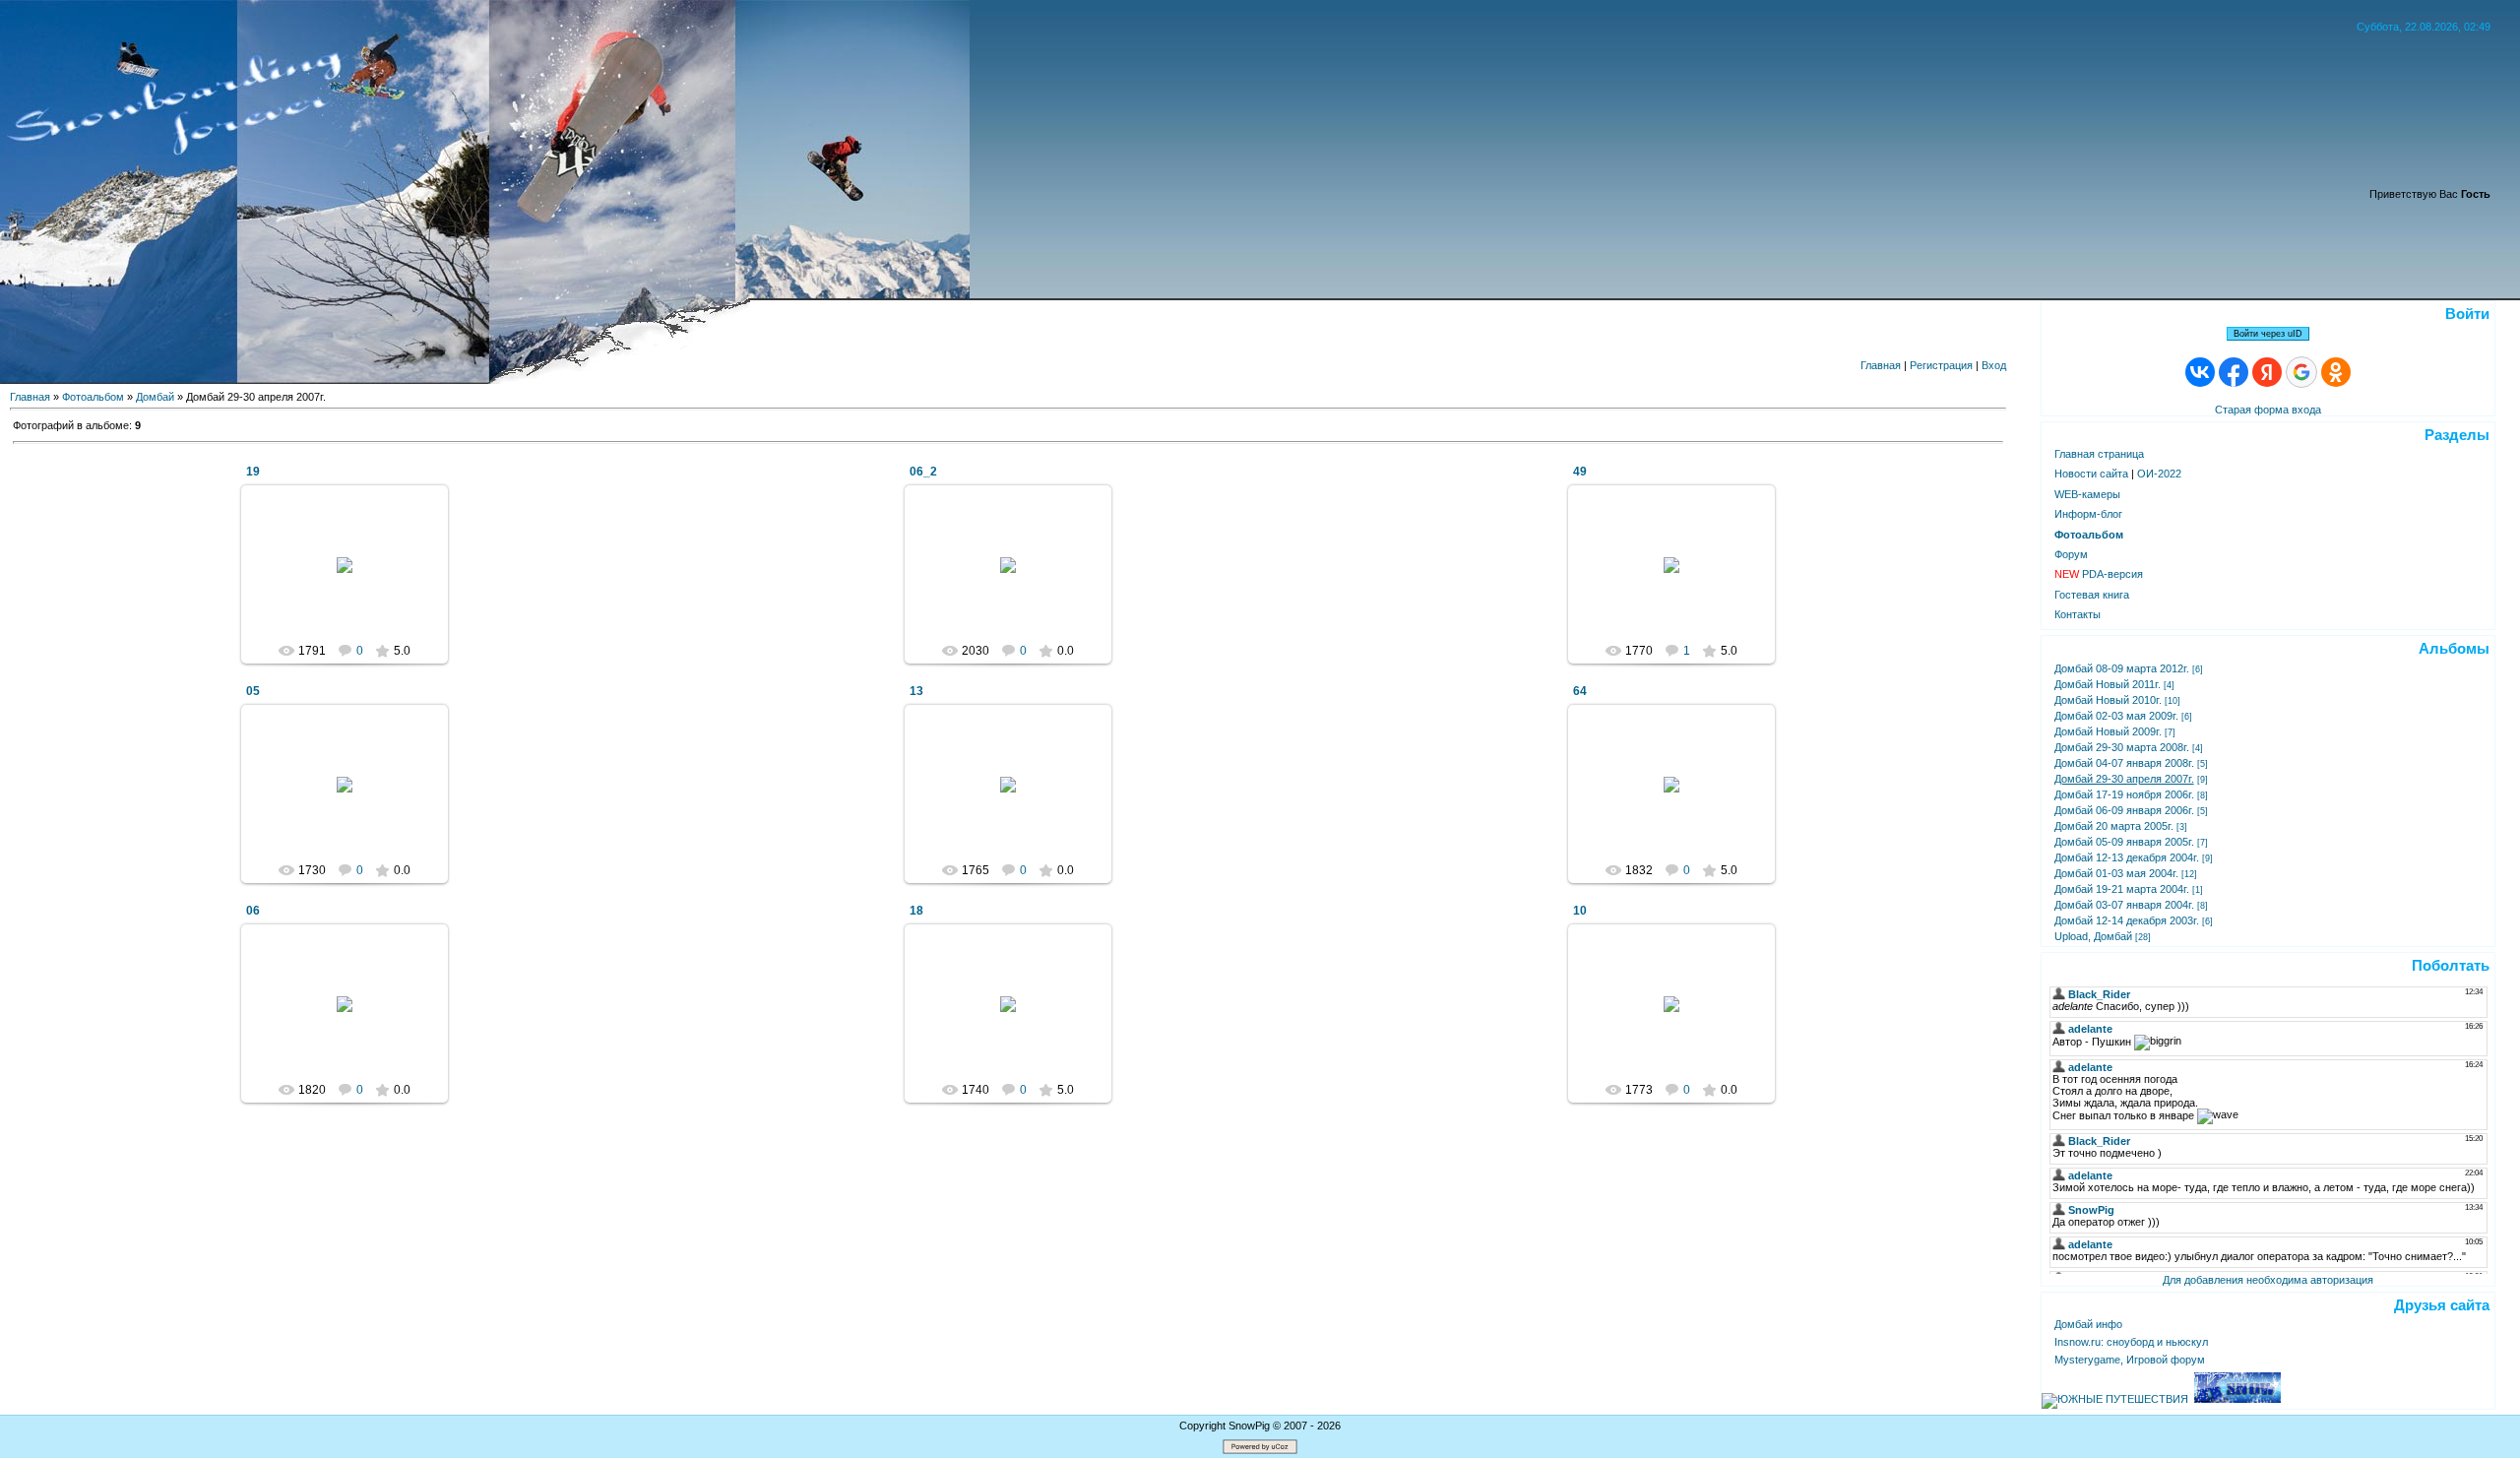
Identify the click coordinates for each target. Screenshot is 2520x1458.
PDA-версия (2099, 574)
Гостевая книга (2092, 595)
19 (253, 472)
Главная (1881, 365)
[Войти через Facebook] (2234, 372)
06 (253, 911)
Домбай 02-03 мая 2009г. (2116, 716)
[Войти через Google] (2301, 372)
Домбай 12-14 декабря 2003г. (2127, 920)
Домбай (155, 397)
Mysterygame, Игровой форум (2130, 1360)
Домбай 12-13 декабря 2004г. (2127, 857)
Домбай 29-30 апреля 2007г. (2124, 779)
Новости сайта (2091, 474)
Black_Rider (354, 581)
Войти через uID (2268, 334)
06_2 (923, 472)
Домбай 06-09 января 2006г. (2124, 810)
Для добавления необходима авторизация (2268, 1280)
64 (1580, 691)
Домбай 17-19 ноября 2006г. (2124, 794)
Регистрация (1941, 365)
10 (1580, 911)
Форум (2071, 554)
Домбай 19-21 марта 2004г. (2122, 889)
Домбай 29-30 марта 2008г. (2122, 747)
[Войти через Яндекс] (2267, 372)
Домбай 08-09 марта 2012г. (2122, 668)
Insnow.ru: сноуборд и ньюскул (2131, 1342)
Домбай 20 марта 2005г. (2114, 826)
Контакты (2078, 614)
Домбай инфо (2088, 1324)
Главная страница (2099, 454)
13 (916, 691)
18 (916, 911)
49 (1580, 472)
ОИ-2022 (2159, 474)
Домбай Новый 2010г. (2108, 700)
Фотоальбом (93, 397)
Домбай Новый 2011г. (2108, 684)
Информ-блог (2088, 514)
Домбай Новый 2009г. (2108, 731)
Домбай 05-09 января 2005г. (2124, 842)
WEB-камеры (2087, 494)
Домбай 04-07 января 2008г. (2124, 763)
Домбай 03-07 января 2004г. (2124, 905)
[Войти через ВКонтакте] (2200, 372)
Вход (1994, 365)
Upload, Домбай (2093, 936)
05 (253, 691)
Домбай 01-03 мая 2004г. (2116, 873)
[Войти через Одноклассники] (2336, 372)
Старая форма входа (2268, 410)
